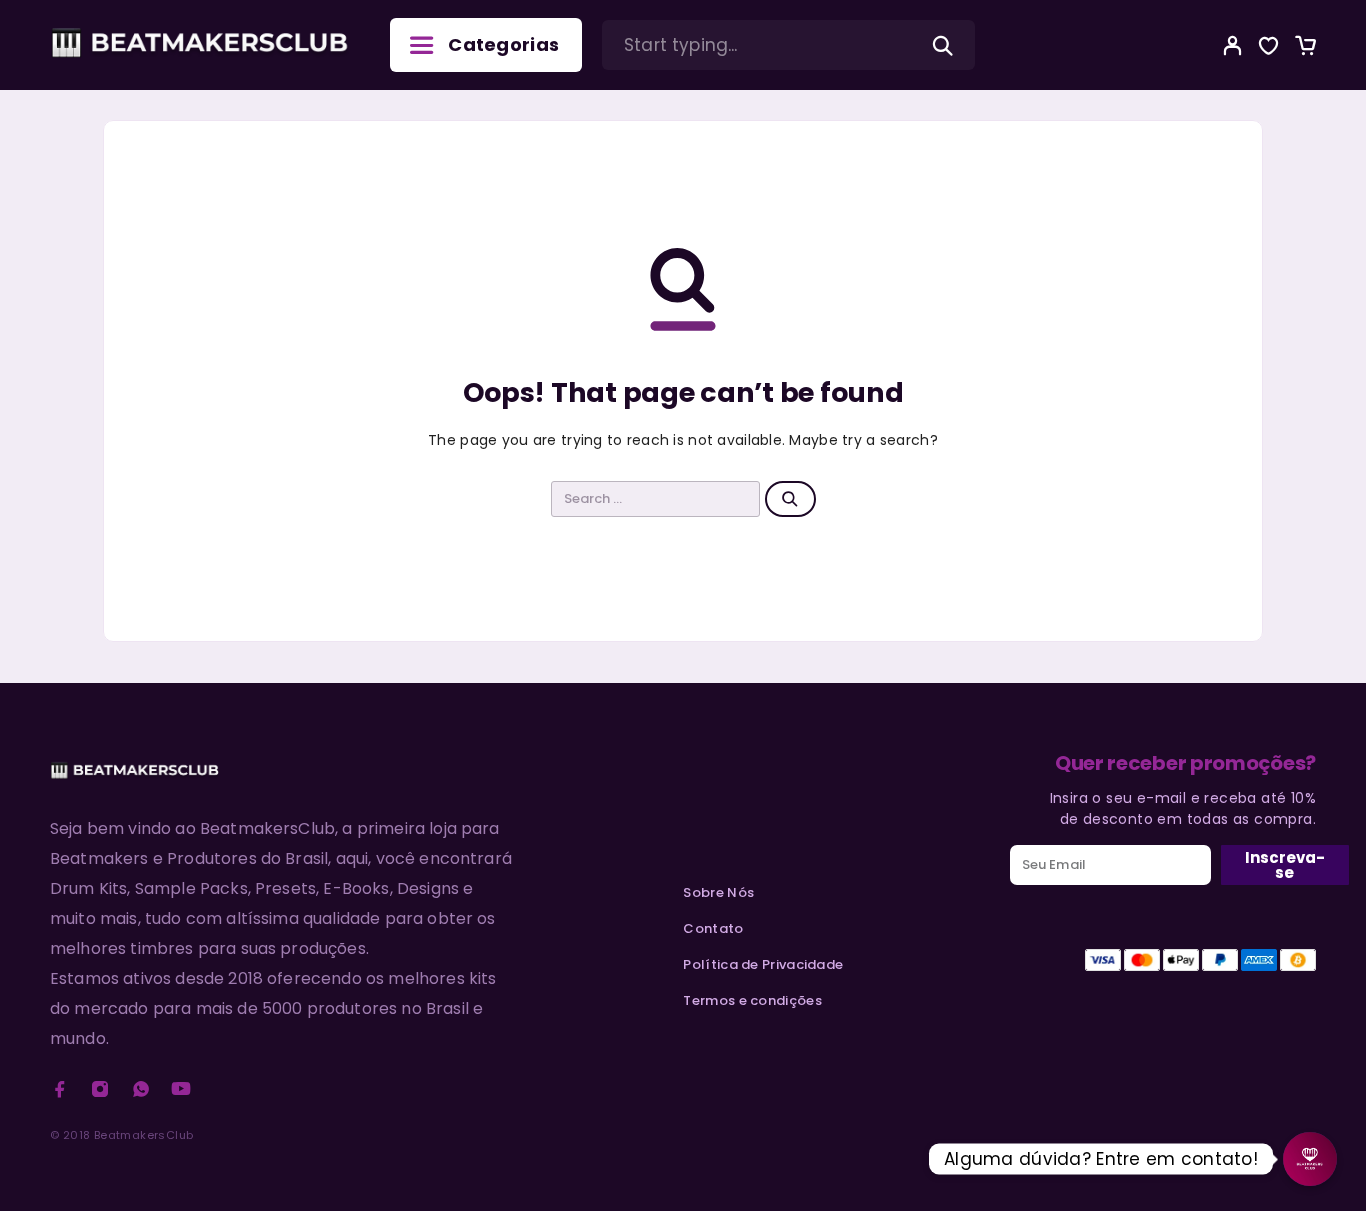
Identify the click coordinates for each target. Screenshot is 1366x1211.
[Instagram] (100, 1089)
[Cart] (1305, 48)
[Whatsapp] (141, 1089)
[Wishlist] (1269, 48)
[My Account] (1233, 45)
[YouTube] (181, 1089)
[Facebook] (60, 1089)
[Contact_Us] (1310, 1159)
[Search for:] (656, 499)
